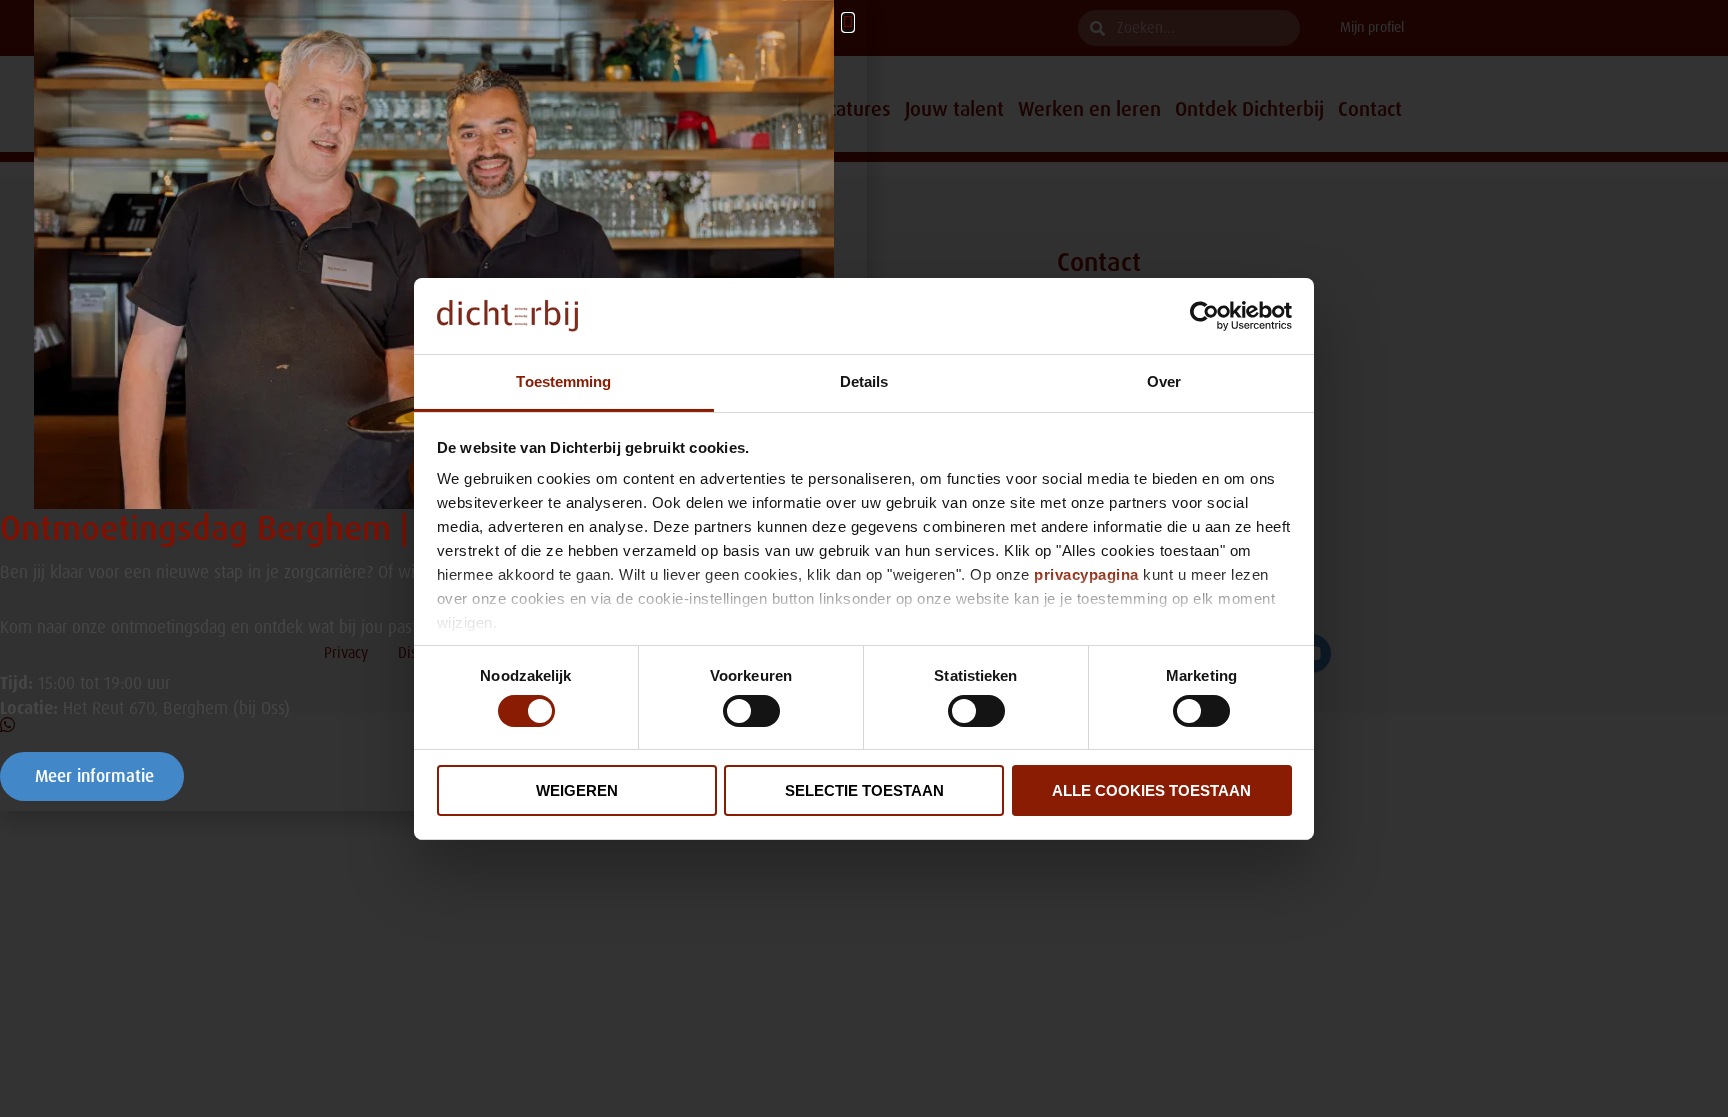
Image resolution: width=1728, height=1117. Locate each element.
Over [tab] (1164, 381)
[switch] (751, 711)
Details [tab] (864, 381)
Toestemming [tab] (563, 381)
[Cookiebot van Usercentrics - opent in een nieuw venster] (1204, 316)
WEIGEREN (577, 790)
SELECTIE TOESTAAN (864, 790)
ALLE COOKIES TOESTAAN (1151, 790)
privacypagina (1086, 574)
